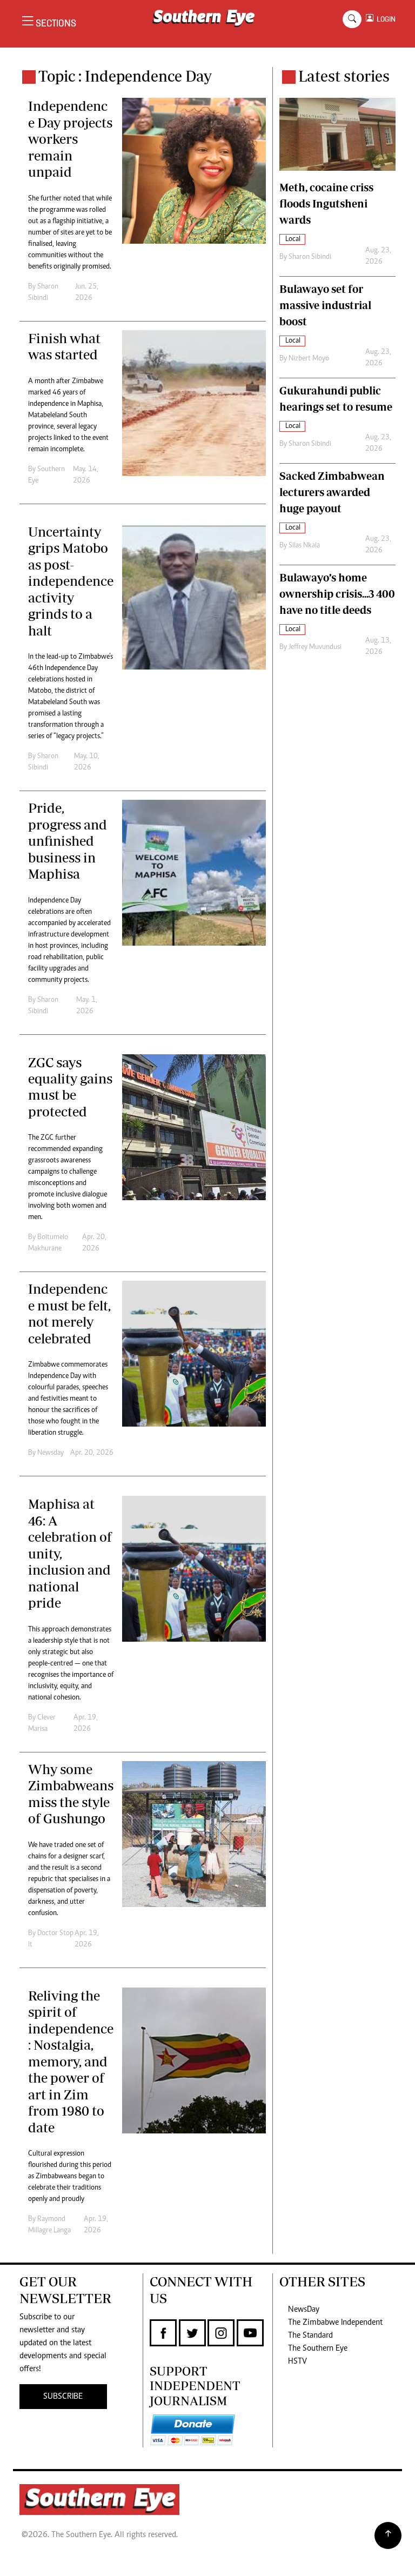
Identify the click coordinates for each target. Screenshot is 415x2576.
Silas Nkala (304, 546)
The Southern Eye (318, 2348)
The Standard (310, 2336)
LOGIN (384, 19)
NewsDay (304, 2310)
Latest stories (344, 76)
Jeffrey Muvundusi (315, 647)
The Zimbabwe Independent (335, 2323)
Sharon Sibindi (310, 257)
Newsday (51, 1453)
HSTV (297, 2361)
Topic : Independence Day (125, 76)
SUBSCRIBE (63, 2397)
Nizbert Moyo (309, 359)
